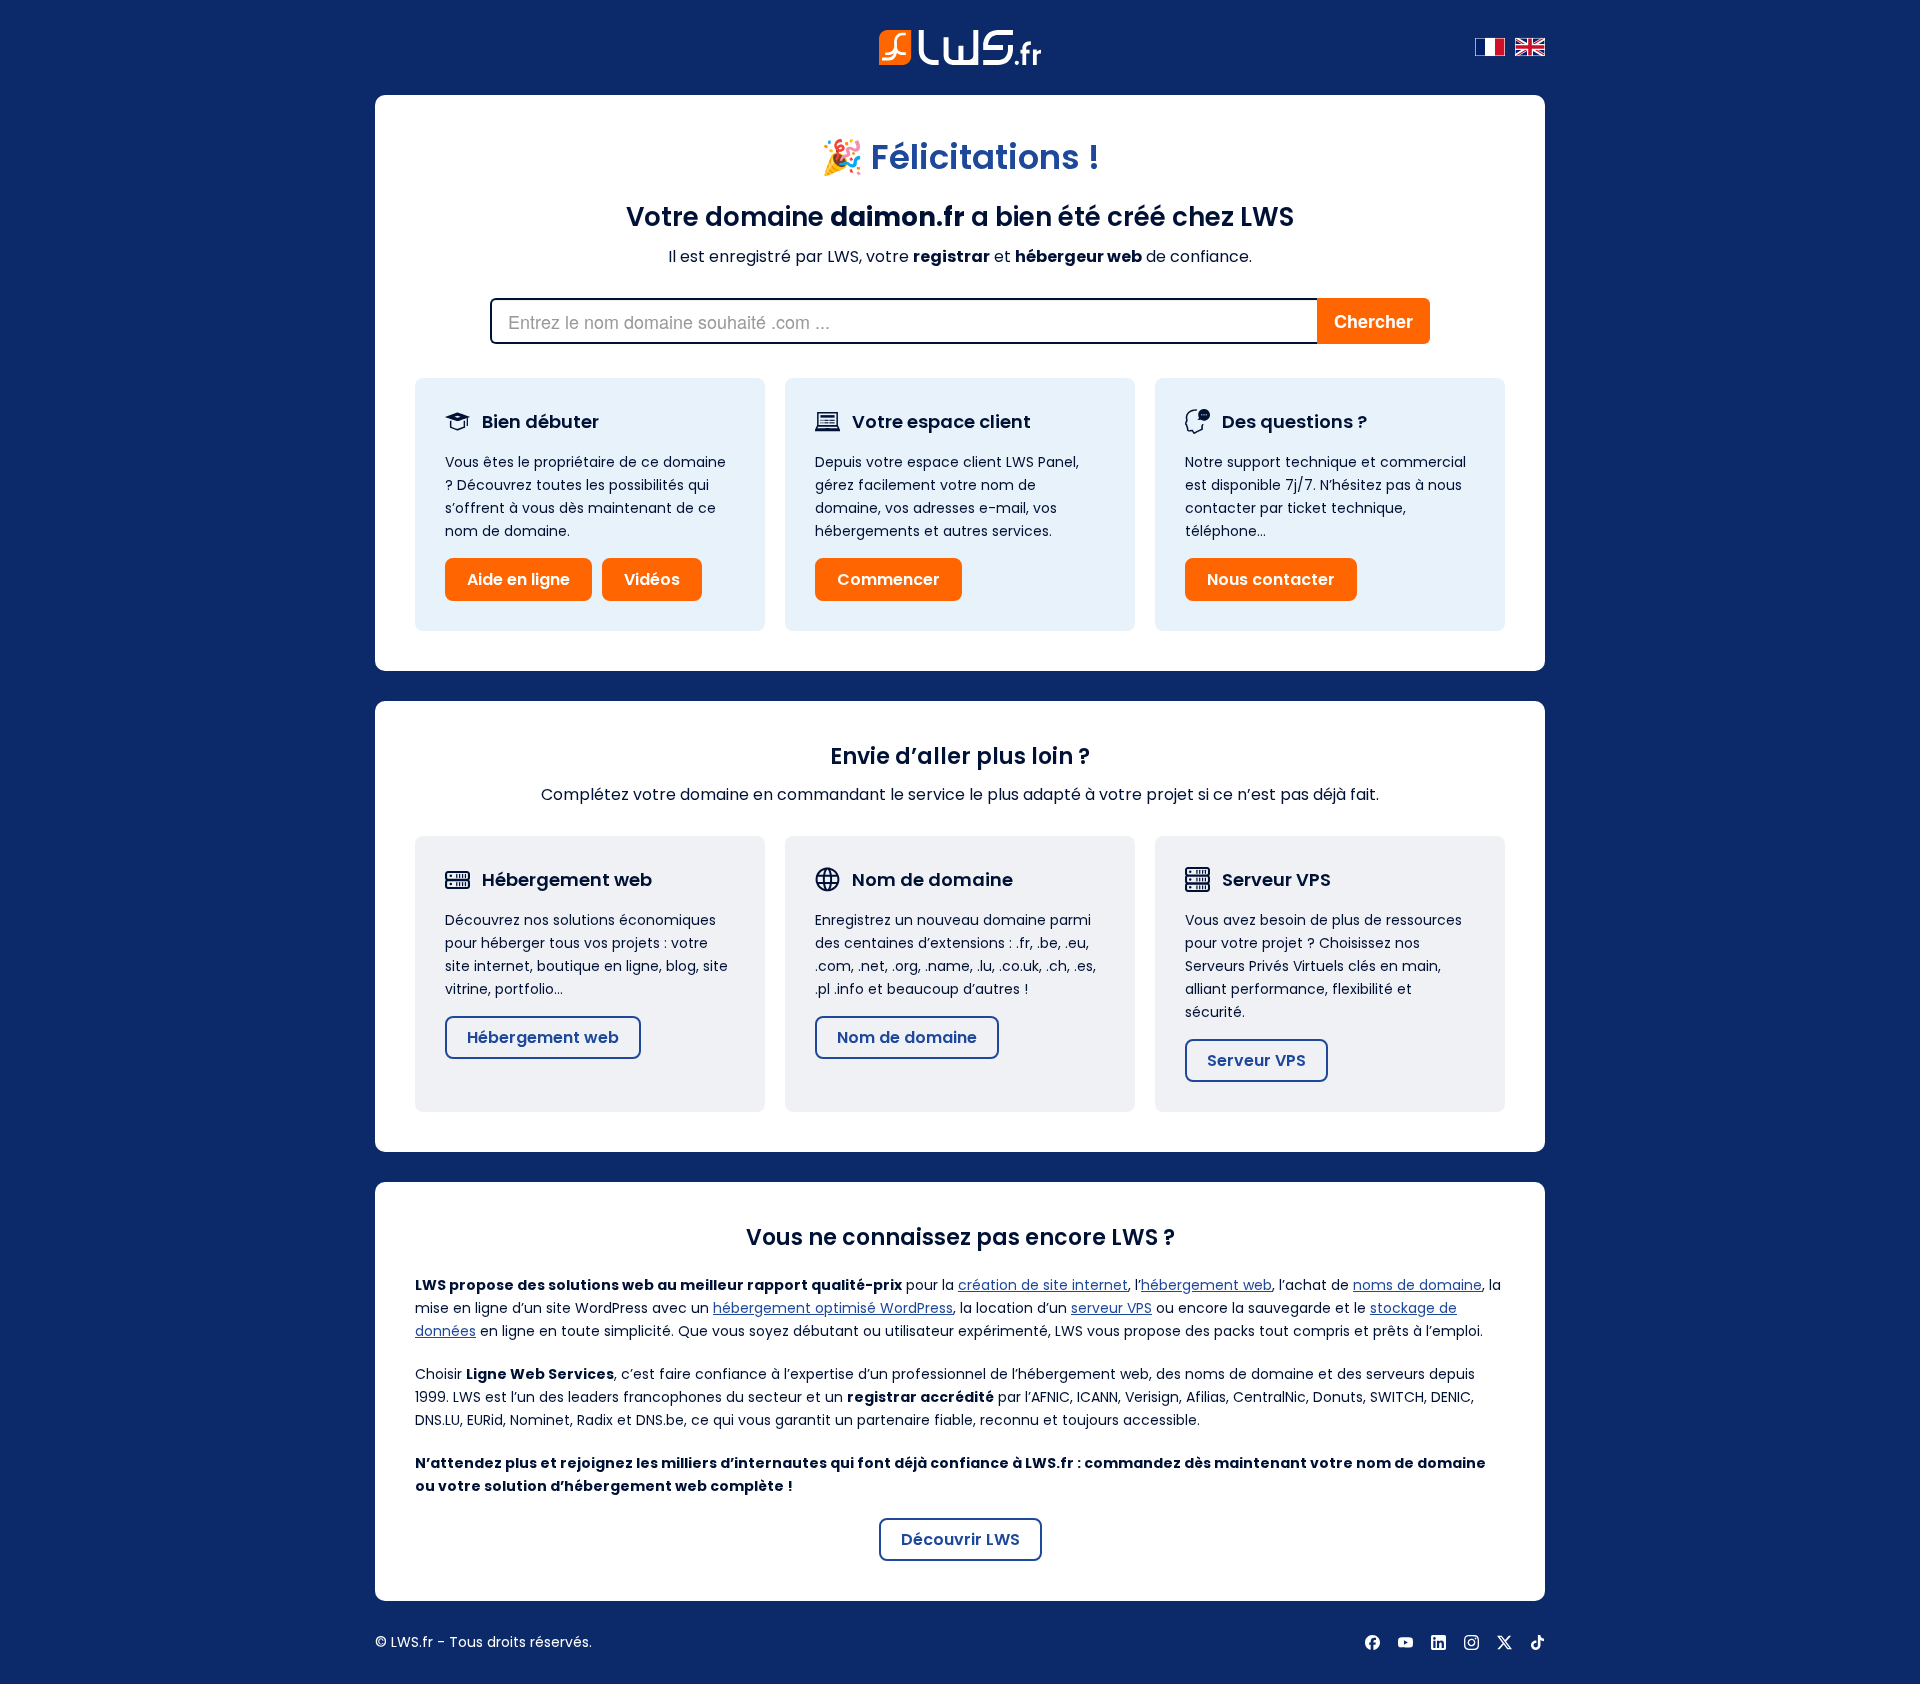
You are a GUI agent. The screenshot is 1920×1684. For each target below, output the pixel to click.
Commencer (888, 579)
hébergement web (1206, 1285)
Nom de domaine (907, 1037)
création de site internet (1043, 1285)
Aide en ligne (518, 579)
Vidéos (652, 579)
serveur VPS (1111, 1308)
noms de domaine (1417, 1285)
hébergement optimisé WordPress (833, 1308)
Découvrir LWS (960, 1539)
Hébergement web (543, 1037)
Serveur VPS (1256, 1060)
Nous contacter (1271, 579)
